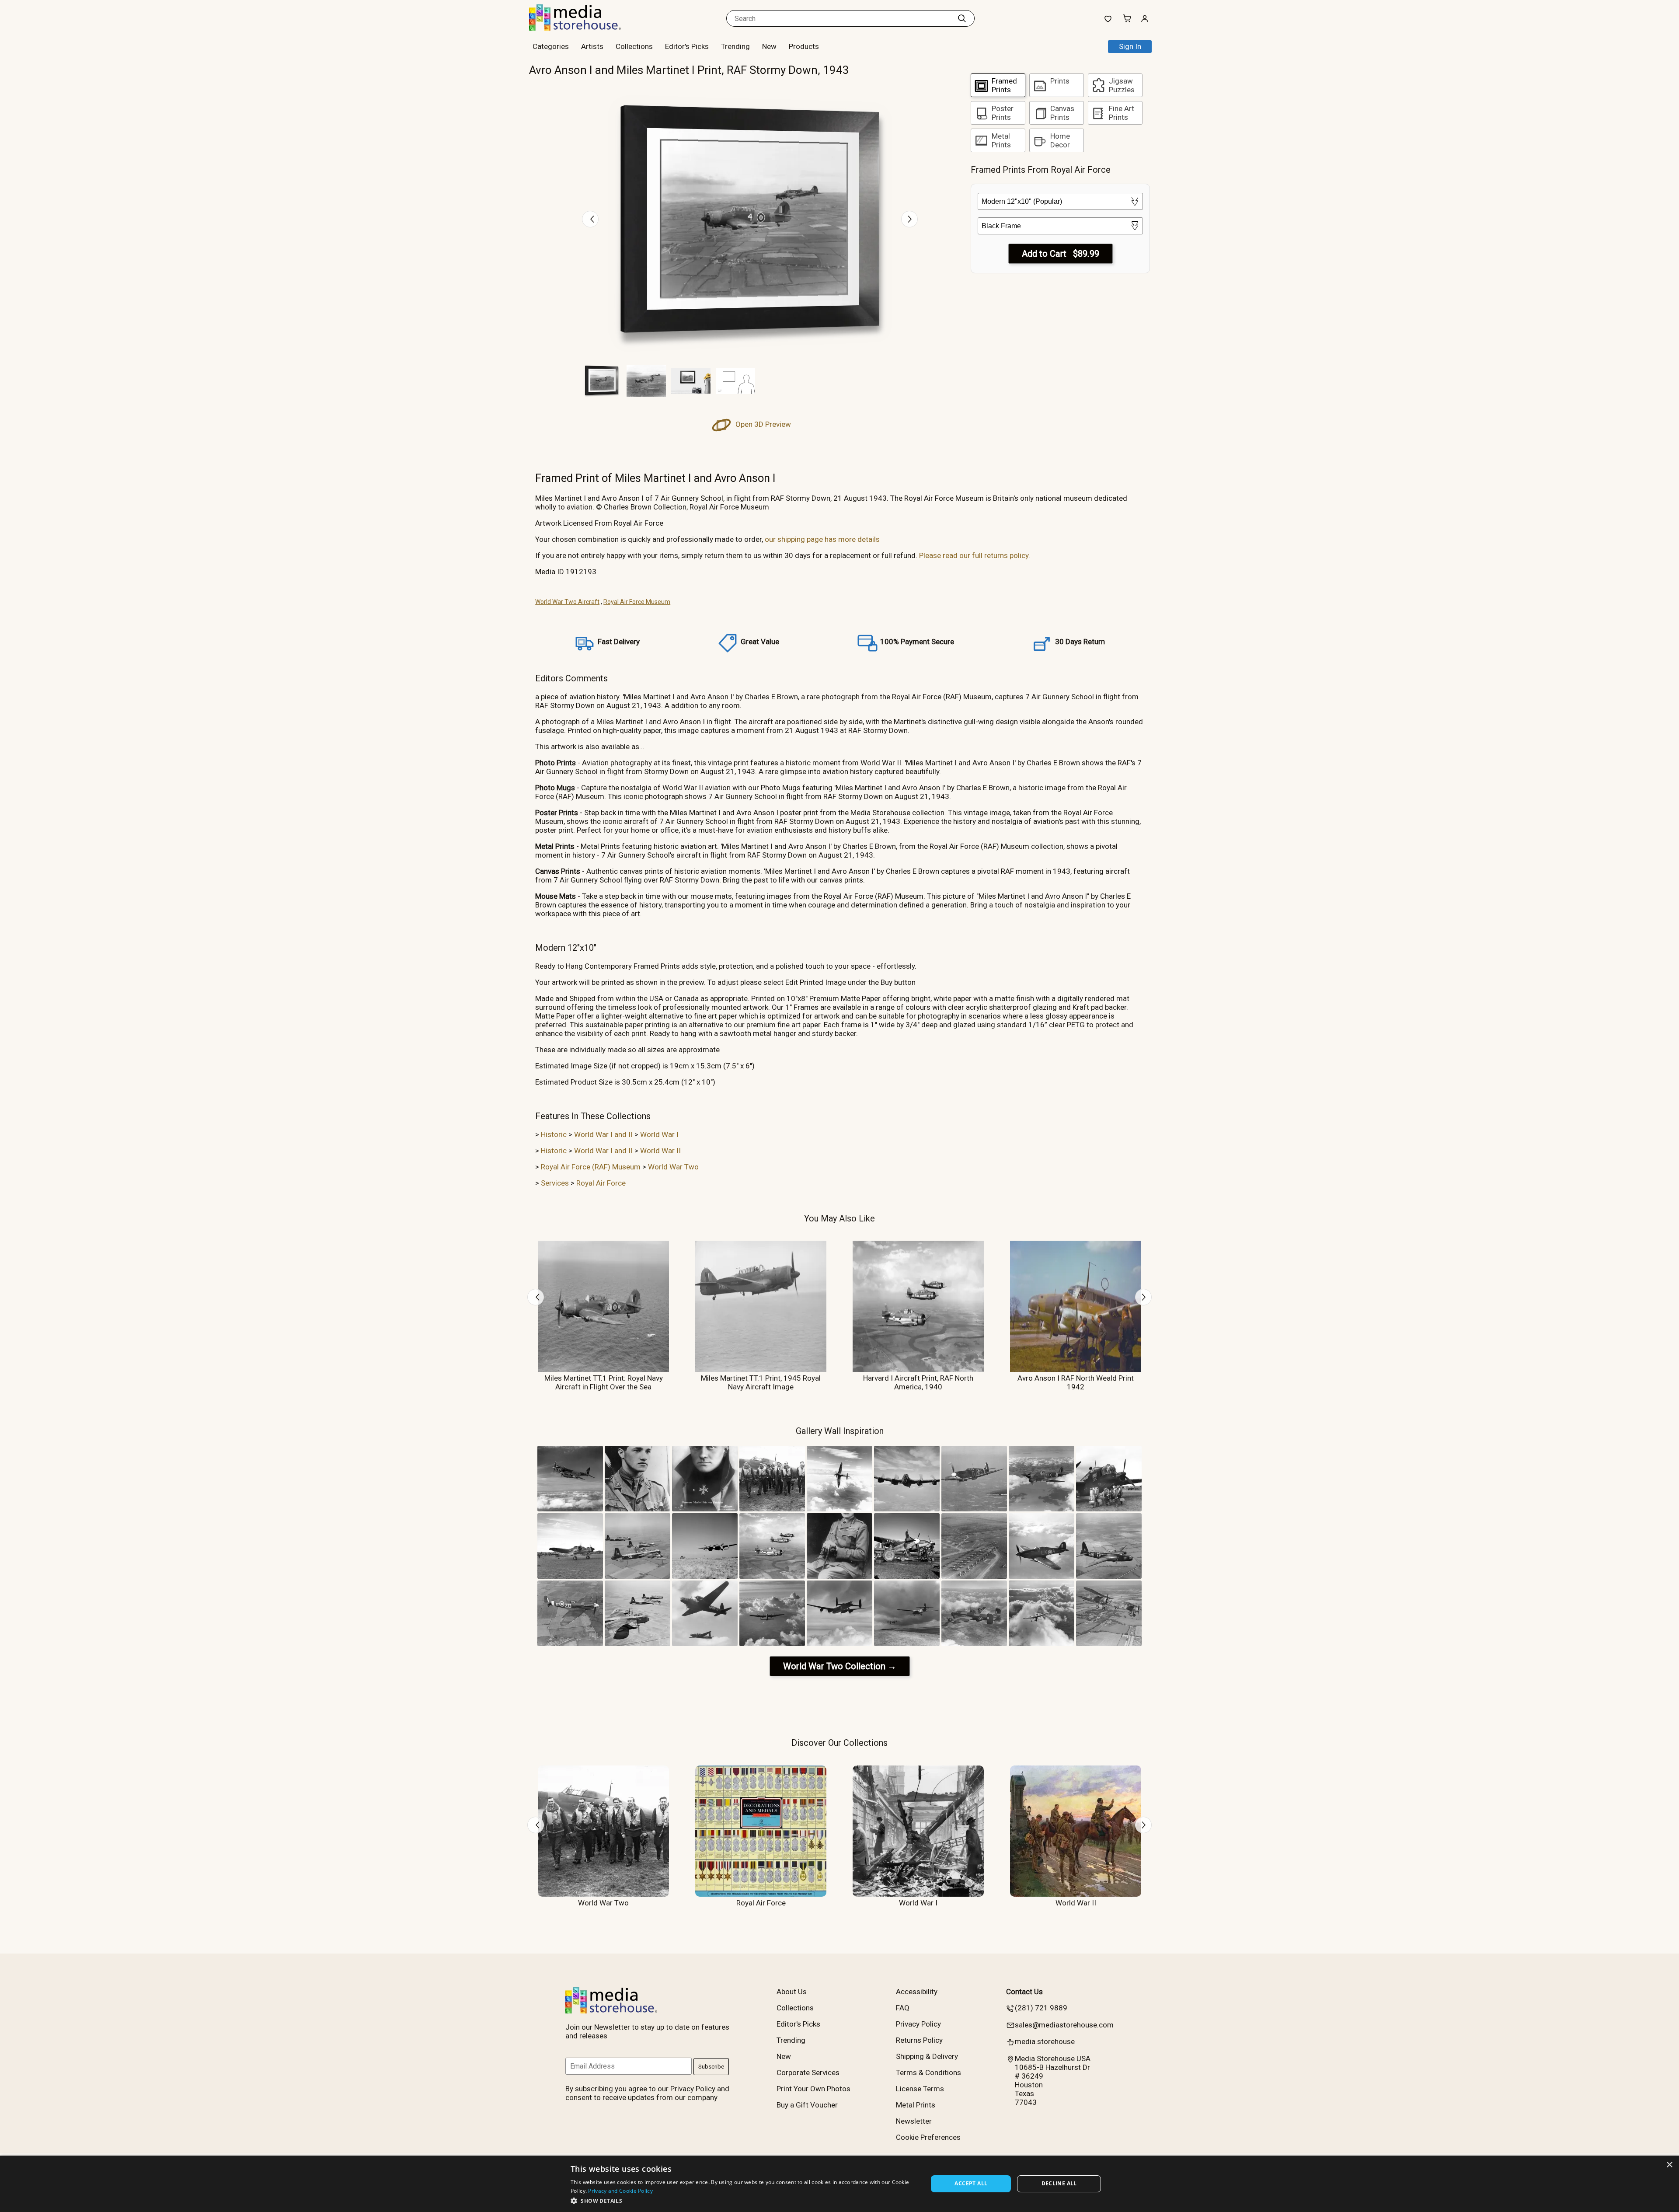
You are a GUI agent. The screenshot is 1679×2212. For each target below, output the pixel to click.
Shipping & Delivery (927, 2056)
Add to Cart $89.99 (1061, 254)
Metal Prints (916, 2105)
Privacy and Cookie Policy (620, 2191)
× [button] (1669, 2165)
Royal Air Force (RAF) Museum (591, 1167)
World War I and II (603, 1134)
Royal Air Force (601, 1183)
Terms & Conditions (928, 2072)
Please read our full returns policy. (975, 555)
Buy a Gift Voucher (807, 2105)
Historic (554, 1134)
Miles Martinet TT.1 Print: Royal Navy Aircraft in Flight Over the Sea (604, 1382)
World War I (659, 1134)
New (769, 46)
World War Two (673, 1167)
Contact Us (1024, 1992)
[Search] (962, 18)
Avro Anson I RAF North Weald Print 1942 (1076, 1382)
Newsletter (914, 2121)
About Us (792, 1992)
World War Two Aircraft (567, 602)
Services (555, 1183)
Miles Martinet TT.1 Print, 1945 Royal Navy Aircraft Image (761, 1382)
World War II (660, 1151)
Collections (634, 46)
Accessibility (917, 1992)
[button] (744, 2200)
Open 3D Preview (762, 424)
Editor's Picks (687, 46)
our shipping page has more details (822, 539)
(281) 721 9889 (1041, 2008)
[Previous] (590, 219)
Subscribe (711, 2067)
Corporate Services (808, 2072)
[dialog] (839, 2184)
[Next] (909, 219)
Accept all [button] (971, 2183)
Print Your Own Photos (813, 2089)
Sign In (1130, 46)
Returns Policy (919, 2040)
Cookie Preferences (928, 2137)
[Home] (584, 28)
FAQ (903, 2008)
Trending (735, 46)
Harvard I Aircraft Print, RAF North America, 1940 (918, 1382)
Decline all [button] (1059, 2183)
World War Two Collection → (840, 1666)
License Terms (920, 2089)
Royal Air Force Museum (637, 602)
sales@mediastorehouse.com (1064, 2025)
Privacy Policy (918, 2024)
